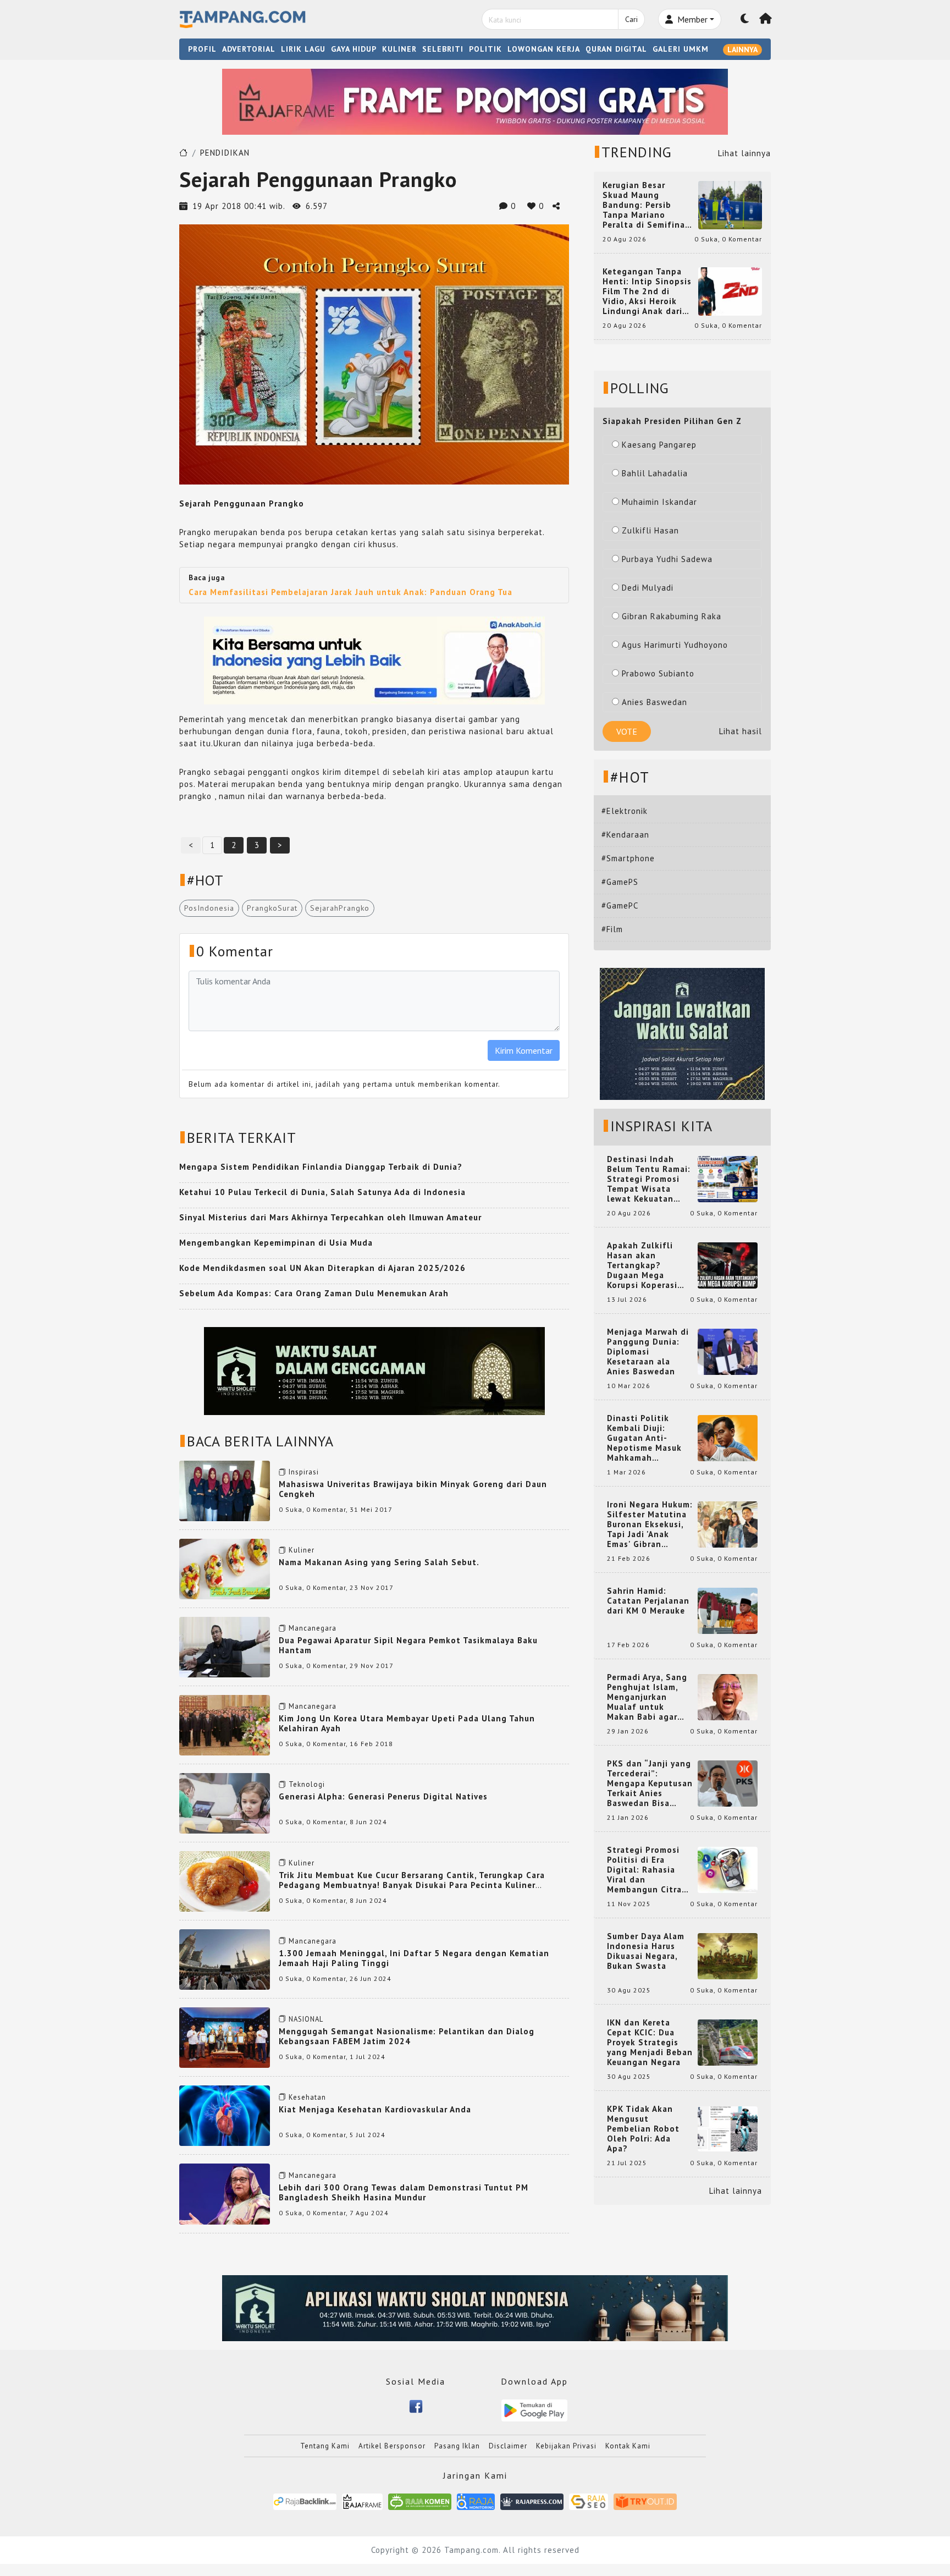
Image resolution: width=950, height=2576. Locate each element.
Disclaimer (508, 2446)
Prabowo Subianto (658, 673)
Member (691, 19)
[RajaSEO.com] (589, 2501)
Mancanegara (313, 1628)
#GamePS (620, 882)
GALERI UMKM (681, 49)
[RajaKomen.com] (420, 2501)
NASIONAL (306, 2019)
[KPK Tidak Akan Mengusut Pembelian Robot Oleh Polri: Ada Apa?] (728, 2128)
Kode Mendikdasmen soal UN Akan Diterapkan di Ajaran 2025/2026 (322, 1268)
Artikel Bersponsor (392, 2446)
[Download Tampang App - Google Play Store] (534, 2409)
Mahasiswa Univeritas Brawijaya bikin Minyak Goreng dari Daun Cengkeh (413, 1489)
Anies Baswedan (654, 702)
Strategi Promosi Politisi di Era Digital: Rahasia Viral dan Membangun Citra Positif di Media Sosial (644, 1870)
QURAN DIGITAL (616, 49)
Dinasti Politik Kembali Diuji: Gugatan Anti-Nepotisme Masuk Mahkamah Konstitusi (644, 1438)
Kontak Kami (628, 2446)
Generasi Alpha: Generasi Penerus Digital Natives (383, 1796)
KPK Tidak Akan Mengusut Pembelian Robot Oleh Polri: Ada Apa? (643, 2129)
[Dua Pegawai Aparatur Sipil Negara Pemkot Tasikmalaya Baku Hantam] (225, 1646)
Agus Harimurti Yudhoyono (675, 645)
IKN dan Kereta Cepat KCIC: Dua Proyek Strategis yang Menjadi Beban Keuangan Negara (650, 2043)
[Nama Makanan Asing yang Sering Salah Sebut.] (225, 1568)
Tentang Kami (325, 2446)
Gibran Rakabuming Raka (672, 616)
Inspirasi (304, 1472)
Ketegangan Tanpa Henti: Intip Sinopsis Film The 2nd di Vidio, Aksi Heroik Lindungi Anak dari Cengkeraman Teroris (647, 291)
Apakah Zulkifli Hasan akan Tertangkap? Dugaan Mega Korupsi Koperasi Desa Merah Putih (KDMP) (644, 1265)
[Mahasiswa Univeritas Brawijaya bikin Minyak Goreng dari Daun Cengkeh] (225, 1490)
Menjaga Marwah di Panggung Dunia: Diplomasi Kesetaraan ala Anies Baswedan (648, 1352)
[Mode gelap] (745, 19)
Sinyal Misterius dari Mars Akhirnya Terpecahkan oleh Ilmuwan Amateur (330, 1217)
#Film (612, 929)
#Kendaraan (625, 835)
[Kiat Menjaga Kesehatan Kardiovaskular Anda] (225, 2115)
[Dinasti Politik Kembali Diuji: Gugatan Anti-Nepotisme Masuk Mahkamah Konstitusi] (728, 1437)
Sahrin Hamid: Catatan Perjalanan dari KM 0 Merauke (648, 1601)
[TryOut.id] (645, 2501)
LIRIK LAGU (303, 49)
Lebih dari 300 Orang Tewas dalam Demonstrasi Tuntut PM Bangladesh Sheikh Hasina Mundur (404, 2192)
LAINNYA (742, 49)
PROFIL (202, 49)
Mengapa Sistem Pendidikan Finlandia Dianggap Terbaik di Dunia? (321, 1167)
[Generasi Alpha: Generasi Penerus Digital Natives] (225, 1802)
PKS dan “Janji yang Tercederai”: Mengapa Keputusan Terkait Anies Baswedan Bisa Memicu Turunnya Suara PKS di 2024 (650, 1784)
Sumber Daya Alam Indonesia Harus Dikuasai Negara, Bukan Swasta (646, 1951)
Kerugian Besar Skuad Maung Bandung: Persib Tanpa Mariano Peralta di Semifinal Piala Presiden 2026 (645, 205)
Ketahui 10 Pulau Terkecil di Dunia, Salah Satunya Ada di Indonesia (322, 1192)
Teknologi (307, 1784)
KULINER (399, 49)
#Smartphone (628, 858)
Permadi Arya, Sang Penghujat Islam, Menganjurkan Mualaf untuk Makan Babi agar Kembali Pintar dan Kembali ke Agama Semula (648, 1697)
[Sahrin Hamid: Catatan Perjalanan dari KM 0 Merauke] (728, 1610)
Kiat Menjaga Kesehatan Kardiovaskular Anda (375, 2109)
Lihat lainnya (744, 153)
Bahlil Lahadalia (655, 473)
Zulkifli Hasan (650, 530)
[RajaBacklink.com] (305, 2501)
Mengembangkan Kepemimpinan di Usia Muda (276, 1243)
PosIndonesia (209, 908)
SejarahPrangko (340, 908)
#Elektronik (625, 811)
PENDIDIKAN (225, 153)
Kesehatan (307, 2097)
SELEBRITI (443, 49)
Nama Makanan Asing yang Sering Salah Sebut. (379, 1562)
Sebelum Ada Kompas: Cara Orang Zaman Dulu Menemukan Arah (314, 1293)
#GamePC (620, 906)
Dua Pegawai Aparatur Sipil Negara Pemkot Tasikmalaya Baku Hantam (408, 1645)
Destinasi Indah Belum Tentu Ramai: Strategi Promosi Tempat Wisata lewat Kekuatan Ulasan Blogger (649, 1179)
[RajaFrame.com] (362, 2501)
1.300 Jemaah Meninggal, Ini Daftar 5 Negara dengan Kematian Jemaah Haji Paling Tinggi (414, 1958)
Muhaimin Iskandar (659, 502)
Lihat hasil (741, 731)
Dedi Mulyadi (648, 588)
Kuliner (302, 1550)
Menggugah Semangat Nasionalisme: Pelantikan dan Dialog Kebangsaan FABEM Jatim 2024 (407, 2036)
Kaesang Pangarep (659, 445)
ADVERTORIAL (249, 49)
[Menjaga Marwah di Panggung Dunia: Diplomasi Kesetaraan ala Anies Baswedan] (728, 1351)
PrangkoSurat (272, 908)
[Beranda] (766, 19)
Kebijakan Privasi (566, 2446)
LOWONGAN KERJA (544, 49)
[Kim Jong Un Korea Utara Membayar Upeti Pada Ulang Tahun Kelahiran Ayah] (225, 1724)
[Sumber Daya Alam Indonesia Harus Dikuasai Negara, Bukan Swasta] (728, 1955)
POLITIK (485, 49)
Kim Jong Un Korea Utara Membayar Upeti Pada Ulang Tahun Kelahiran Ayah (407, 1723)
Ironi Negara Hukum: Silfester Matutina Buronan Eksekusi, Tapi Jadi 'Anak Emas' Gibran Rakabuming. (650, 1524)
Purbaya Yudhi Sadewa (667, 559)
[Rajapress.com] (532, 2501)
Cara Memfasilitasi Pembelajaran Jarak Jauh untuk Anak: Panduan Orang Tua (350, 592)
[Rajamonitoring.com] (476, 2501)
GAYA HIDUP (354, 49)
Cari (631, 19)
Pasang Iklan (457, 2446)
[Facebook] (416, 2405)
